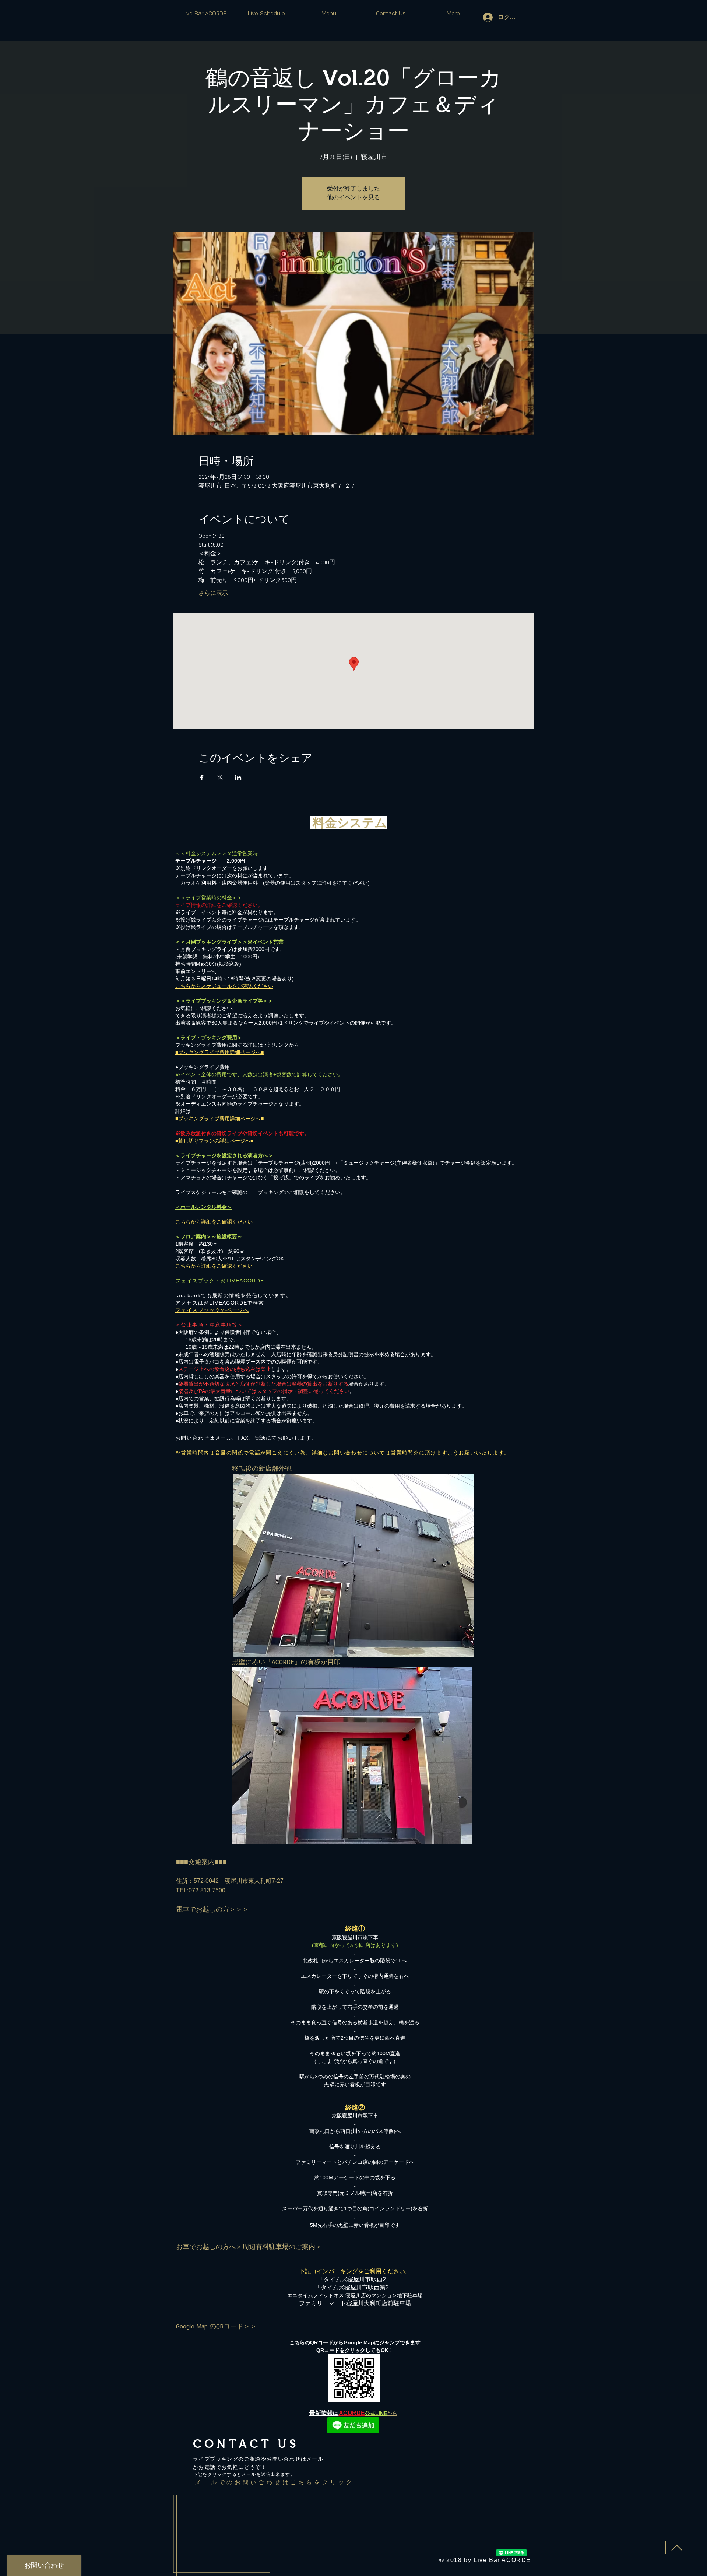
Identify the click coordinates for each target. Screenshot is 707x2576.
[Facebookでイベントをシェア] (202, 778)
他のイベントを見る (353, 198)
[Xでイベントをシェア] (220, 778)
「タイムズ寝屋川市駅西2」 (355, 2279)
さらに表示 (213, 593)
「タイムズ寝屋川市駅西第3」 (355, 2287)
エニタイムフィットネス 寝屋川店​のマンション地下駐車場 (355, 2295)
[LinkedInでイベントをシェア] (238, 778)
